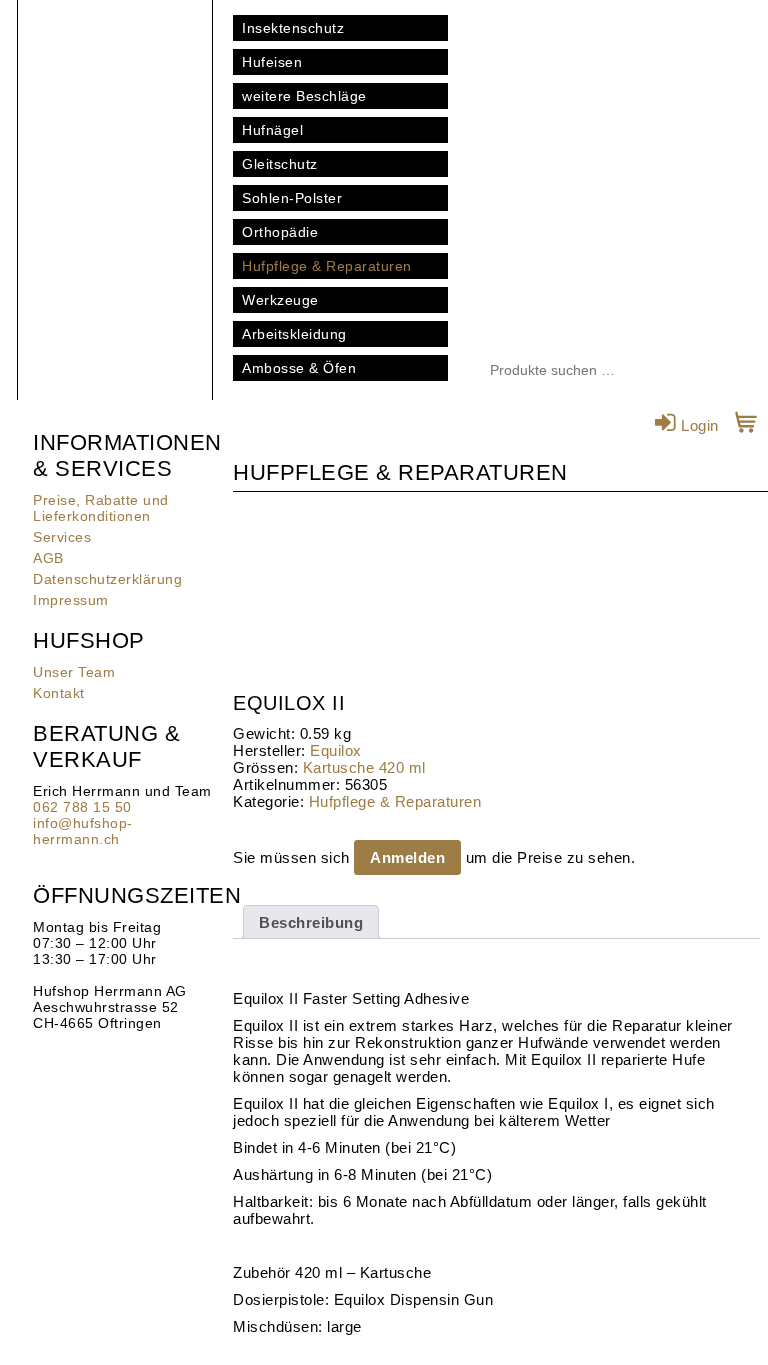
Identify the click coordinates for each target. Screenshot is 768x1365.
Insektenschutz (293, 28)
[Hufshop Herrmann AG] (115, 100)
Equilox (336, 750)
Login (698, 425)
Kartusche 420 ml (364, 767)
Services (62, 537)
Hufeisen (272, 62)
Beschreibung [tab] (311, 922)
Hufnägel (272, 130)
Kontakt (59, 693)
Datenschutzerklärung (107, 579)
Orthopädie (280, 232)
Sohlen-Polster (292, 198)
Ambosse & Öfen (299, 368)
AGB (48, 558)
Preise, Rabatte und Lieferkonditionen (101, 508)
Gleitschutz (280, 164)
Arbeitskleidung (294, 334)
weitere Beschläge (304, 96)
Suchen (674, 371)
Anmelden (407, 857)
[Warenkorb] (746, 425)
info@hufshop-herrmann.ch (83, 831)
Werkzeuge (280, 300)
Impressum (71, 600)
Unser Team (74, 672)
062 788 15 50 (82, 807)
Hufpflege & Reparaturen (327, 266)
